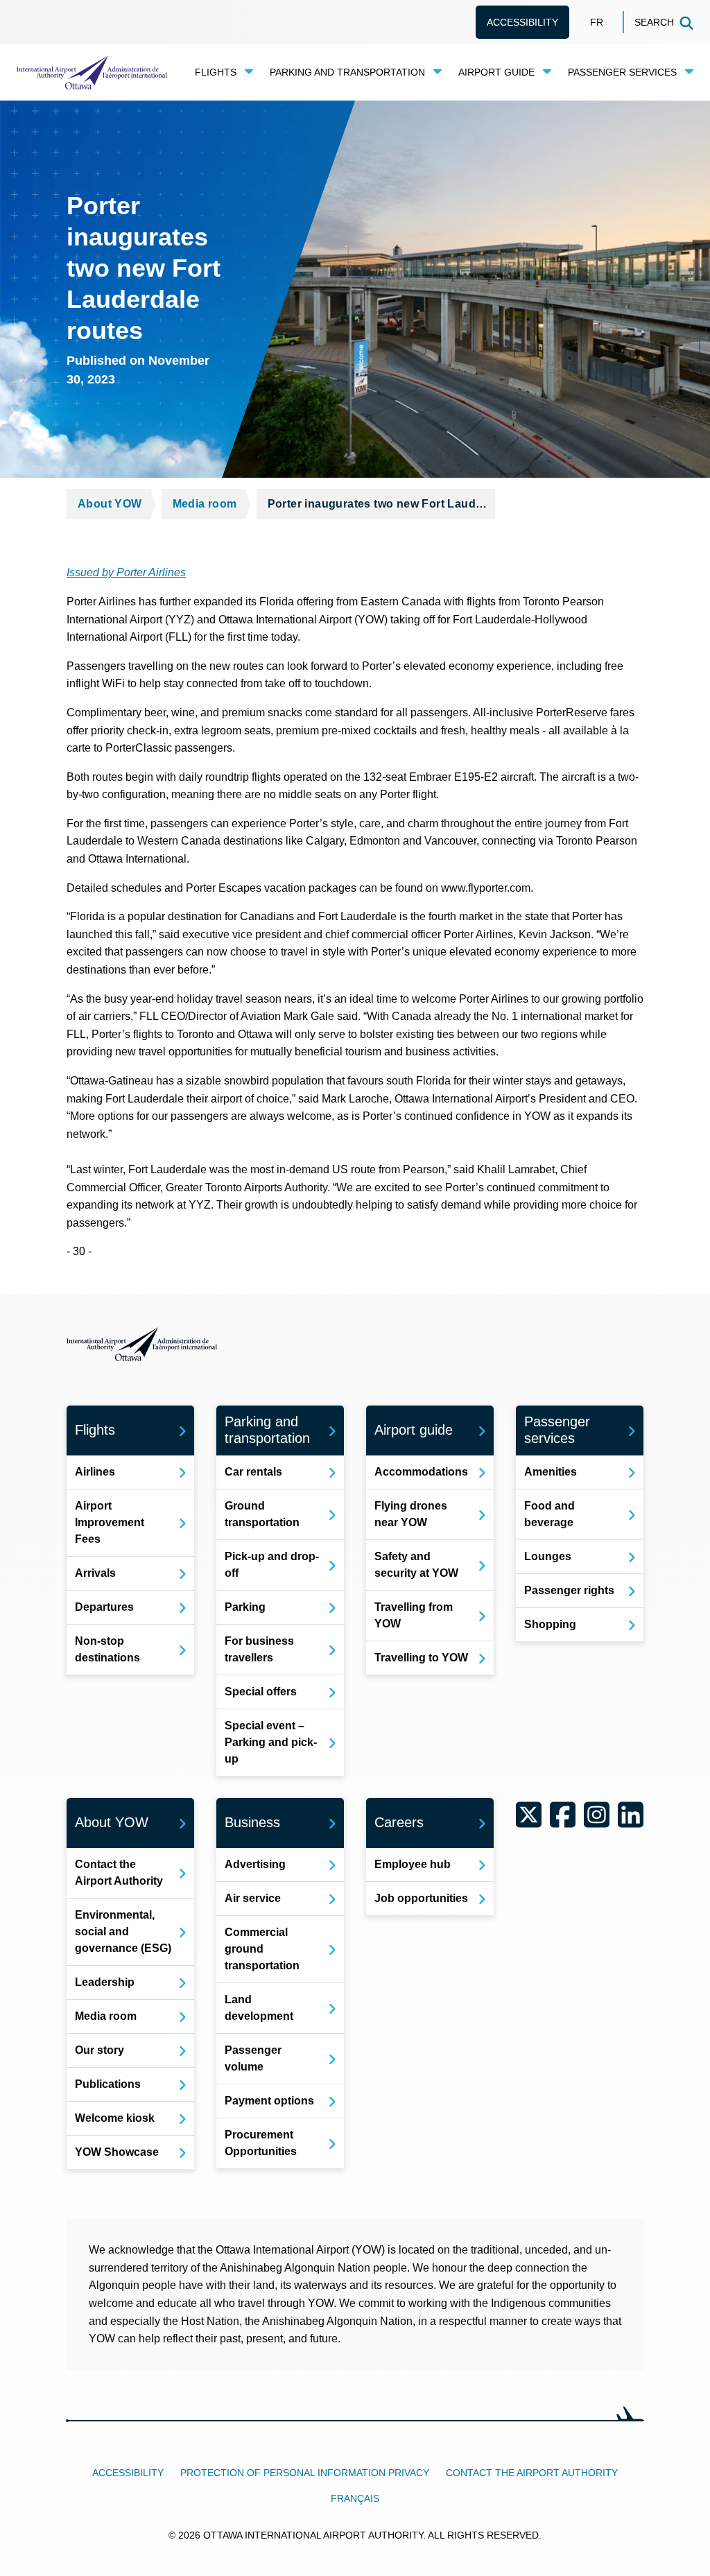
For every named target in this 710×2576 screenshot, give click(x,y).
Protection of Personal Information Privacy (305, 2473)
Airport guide (496, 72)
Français (355, 2498)
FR (597, 22)
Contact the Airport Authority (532, 2473)
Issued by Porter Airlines (126, 572)
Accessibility (522, 22)
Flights (216, 72)
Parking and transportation (347, 72)
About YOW (110, 504)
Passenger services (622, 72)
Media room (205, 504)
